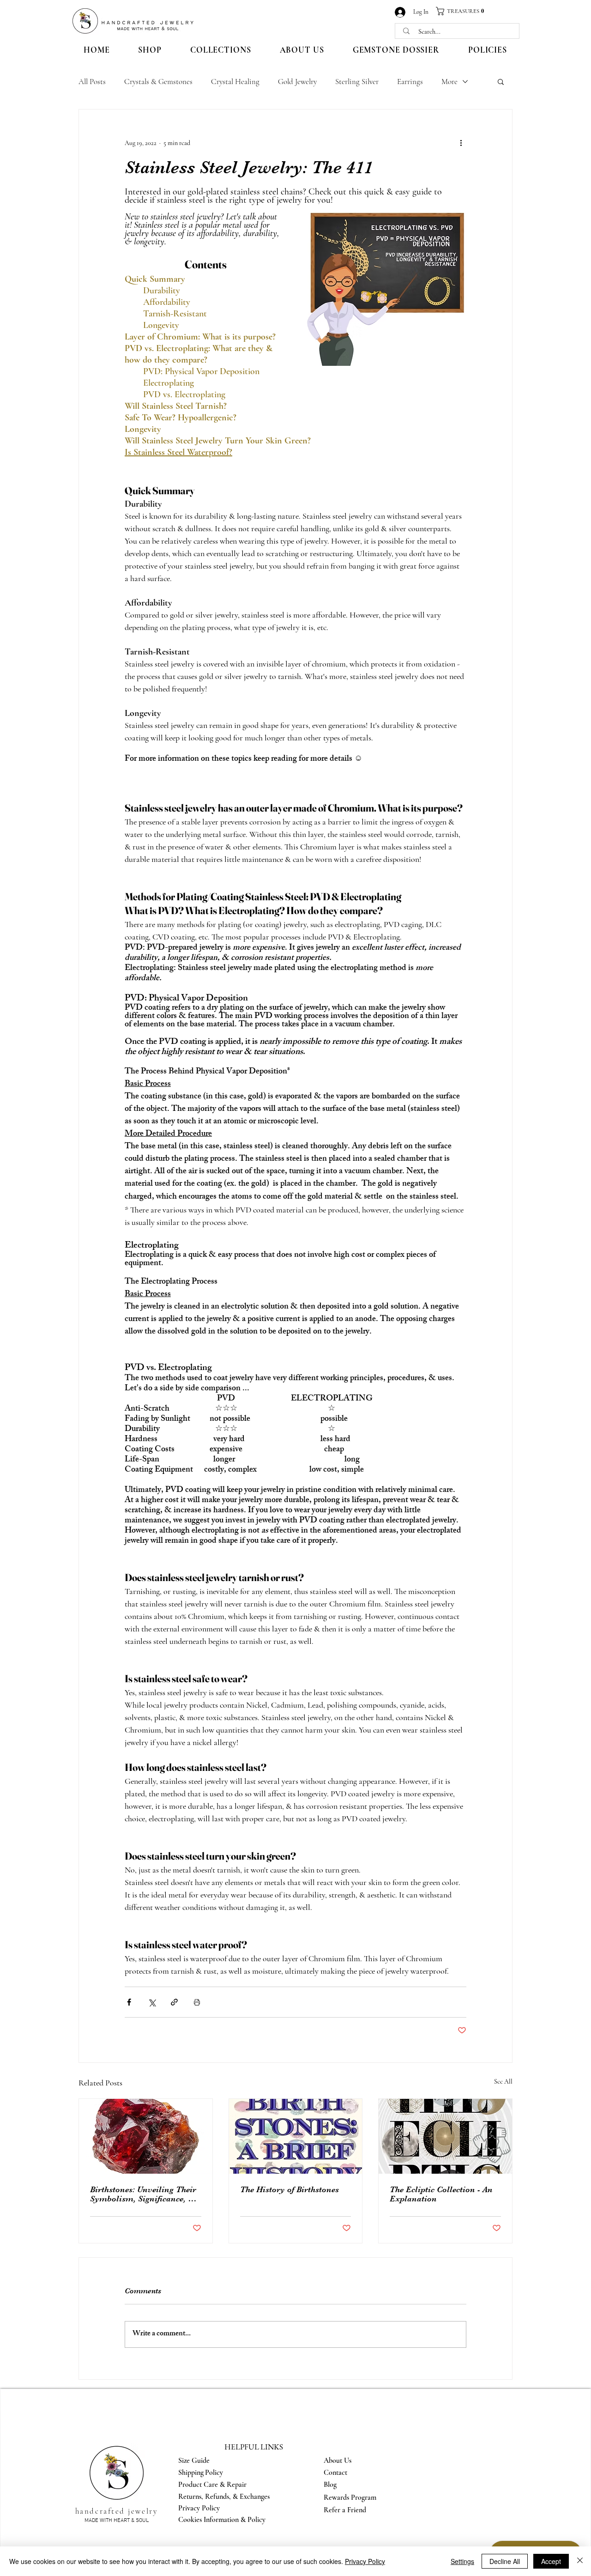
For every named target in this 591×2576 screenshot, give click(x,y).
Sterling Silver (357, 82)
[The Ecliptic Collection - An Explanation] (445, 2136)
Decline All (505, 2561)
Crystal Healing (235, 82)
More (449, 82)
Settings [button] (462, 2561)
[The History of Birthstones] (296, 2136)
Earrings (410, 82)
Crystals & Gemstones (158, 82)
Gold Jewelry (297, 82)
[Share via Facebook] (129, 2002)
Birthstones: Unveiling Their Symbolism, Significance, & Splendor (143, 2194)
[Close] (580, 2561)
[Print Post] (197, 2002)
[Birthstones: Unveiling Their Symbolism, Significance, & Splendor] (146, 2136)
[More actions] (461, 143)
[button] (464, 11)
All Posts (92, 82)
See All (503, 2082)
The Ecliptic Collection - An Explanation (441, 2194)
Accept (551, 2561)
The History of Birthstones (289, 2189)
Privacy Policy (365, 2561)
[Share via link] (174, 2002)
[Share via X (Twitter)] (152, 2002)
